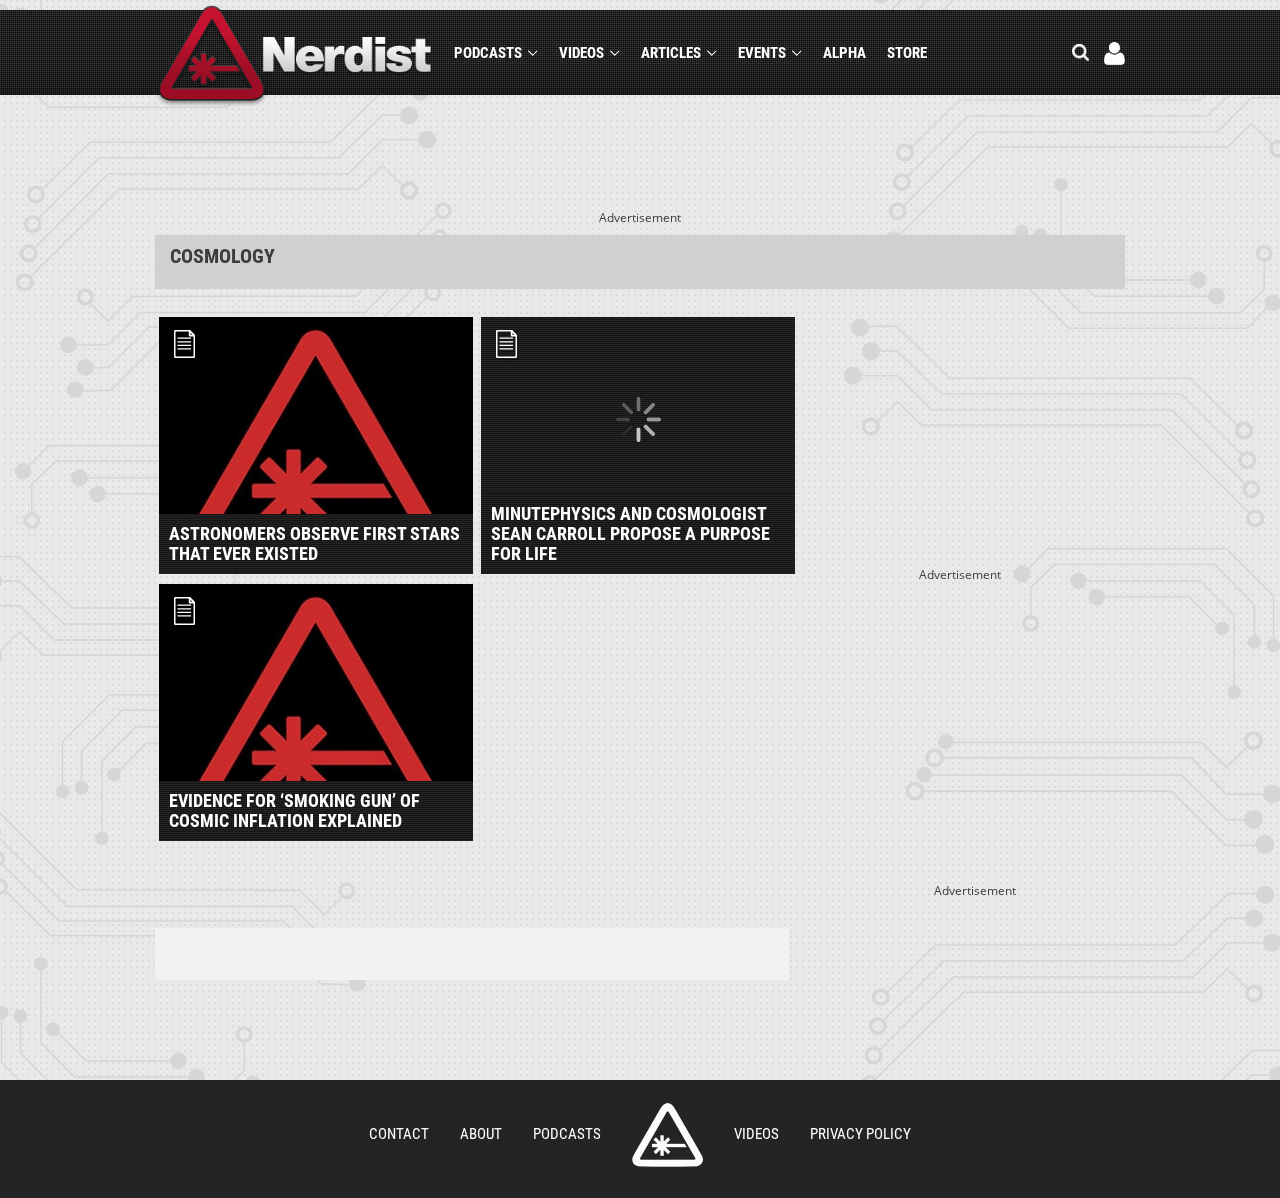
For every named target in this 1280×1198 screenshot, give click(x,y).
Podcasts (488, 53)
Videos (581, 53)
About (481, 1134)
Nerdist (295, 56)
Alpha (844, 53)
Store (907, 53)
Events (762, 53)
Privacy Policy (860, 1134)
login (1114, 53)
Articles (671, 53)
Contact (399, 1134)
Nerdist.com (667, 1135)
